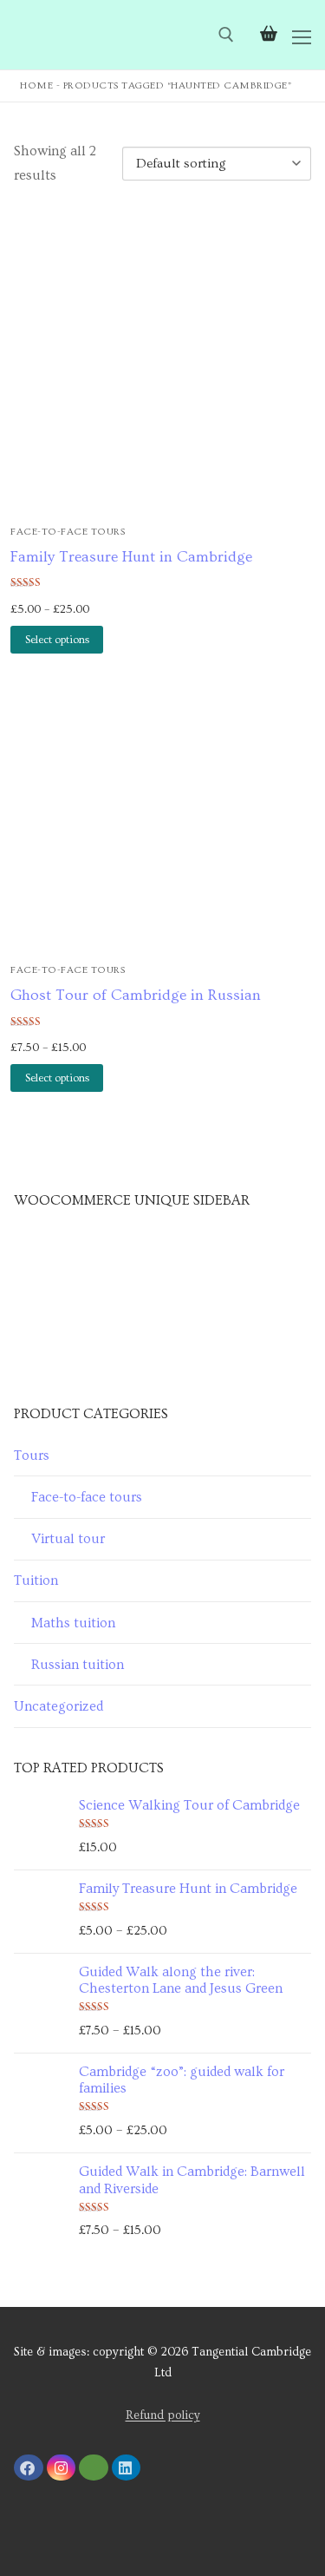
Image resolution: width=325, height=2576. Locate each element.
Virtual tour (68, 1539)
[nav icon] (302, 35)
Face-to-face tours (68, 532)
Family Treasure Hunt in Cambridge (131, 557)
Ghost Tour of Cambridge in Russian (136, 996)
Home (36, 85)
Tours (32, 1456)
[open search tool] (226, 35)
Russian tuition (78, 1665)
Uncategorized (58, 1706)
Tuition (36, 1580)
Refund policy (163, 2415)
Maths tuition (73, 1623)
